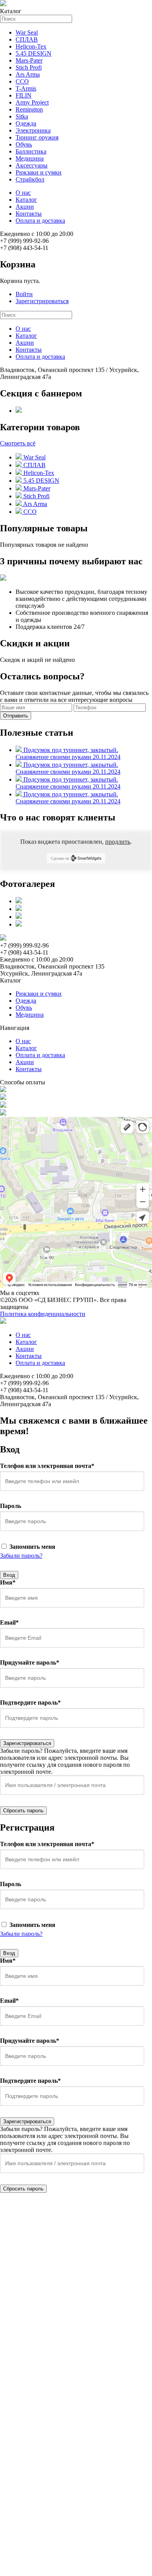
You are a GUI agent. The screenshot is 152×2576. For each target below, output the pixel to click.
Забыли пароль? (21, 1556)
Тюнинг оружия (37, 137)
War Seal (27, 32)
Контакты (29, 214)
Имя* (8, 1582)
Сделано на (60, 858)
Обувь (24, 144)
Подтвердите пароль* (30, 1702)
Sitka (22, 116)
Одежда (26, 123)
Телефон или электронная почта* (47, 1466)
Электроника (33, 130)
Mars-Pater (29, 60)
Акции (25, 207)
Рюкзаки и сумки (39, 172)
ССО (22, 81)
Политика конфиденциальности (43, 1314)
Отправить (16, 716)
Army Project (32, 102)
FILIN (24, 95)
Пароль (11, 1506)
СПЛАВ (27, 39)
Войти (24, 294)
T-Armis (26, 88)
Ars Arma (28, 74)
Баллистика (31, 151)
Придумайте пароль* (30, 1662)
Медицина (30, 158)
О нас (23, 193)
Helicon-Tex (31, 46)
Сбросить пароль (23, 1811)
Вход (9, 1575)
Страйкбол (30, 179)
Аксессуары (32, 165)
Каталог (26, 200)
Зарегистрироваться (42, 301)
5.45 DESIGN (34, 53)
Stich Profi (29, 67)
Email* (9, 1622)
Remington (29, 109)
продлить (118, 842)
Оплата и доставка (40, 221)
